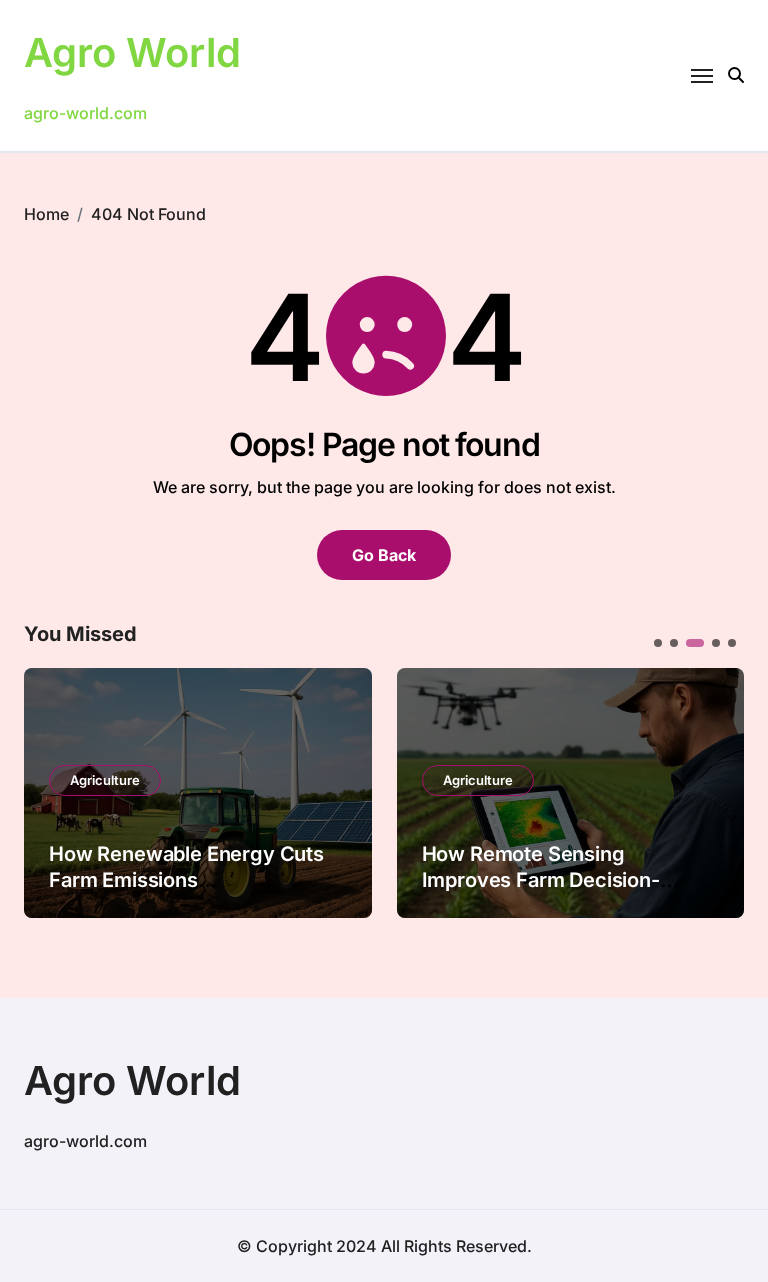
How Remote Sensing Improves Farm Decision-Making (541, 880)
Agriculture (105, 780)
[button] (714, 791)
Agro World (132, 52)
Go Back (384, 555)
